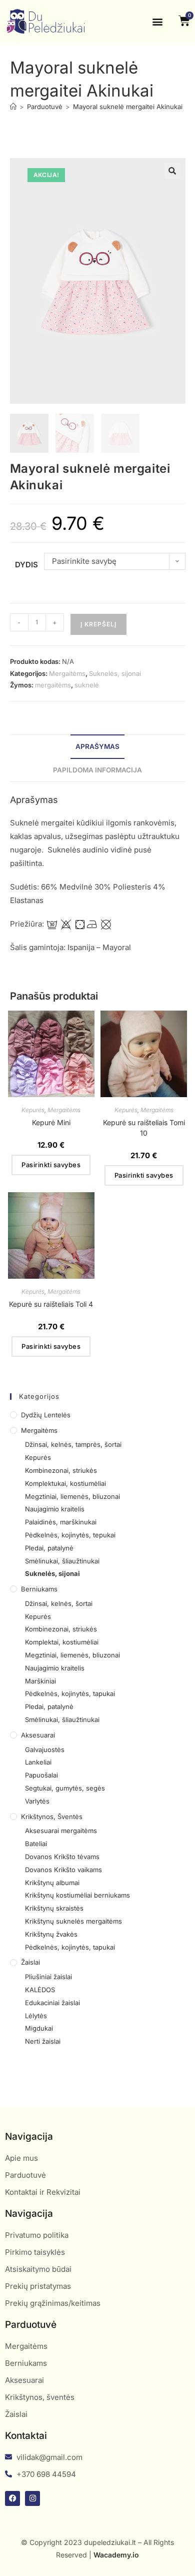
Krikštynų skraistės (54, 1908)
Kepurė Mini (51, 1122)
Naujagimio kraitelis (55, 1509)
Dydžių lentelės (46, 1415)
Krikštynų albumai (52, 1883)
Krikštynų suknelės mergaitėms (73, 1921)
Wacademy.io (116, 2555)
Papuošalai (41, 1775)
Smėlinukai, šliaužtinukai (62, 1561)
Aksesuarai (38, 1735)
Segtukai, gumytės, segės (65, 1788)
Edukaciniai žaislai (52, 2003)
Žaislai (30, 1962)
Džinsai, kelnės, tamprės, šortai (73, 1444)
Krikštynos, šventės (52, 1817)
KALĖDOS (40, 1990)
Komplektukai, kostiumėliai (65, 1483)
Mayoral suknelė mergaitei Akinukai (128, 107)
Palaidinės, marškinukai (61, 1522)
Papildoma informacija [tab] (97, 770)
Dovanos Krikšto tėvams (62, 1857)
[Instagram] (32, 2498)
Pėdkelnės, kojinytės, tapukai (70, 1693)
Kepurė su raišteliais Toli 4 (51, 1304)
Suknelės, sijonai (115, 673)
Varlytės (37, 1801)
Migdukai (39, 2028)
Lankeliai (38, 1762)
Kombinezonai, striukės (61, 1470)
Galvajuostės (45, 1750)
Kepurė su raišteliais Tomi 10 (144, 1128)
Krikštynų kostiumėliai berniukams (77, 1895)
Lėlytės (36, 2016)
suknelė (87, 685)
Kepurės (33, 1110)
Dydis (26, 565)
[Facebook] (12, 2498)
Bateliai (36, 1844)
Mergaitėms (67, 673)
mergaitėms (53, 685)
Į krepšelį (98, 624)
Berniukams (39, 1589)
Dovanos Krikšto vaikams (63, 1870)
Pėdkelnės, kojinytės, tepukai (70, 1535)
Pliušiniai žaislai (48, 1977)
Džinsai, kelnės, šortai (59, 1603)
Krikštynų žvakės (51, 1934)
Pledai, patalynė (49, 1548)
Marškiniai (40, 1681)
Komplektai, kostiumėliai (62, 1642)
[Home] (13, 107)
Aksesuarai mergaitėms (61, 1831)
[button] (158, 22)
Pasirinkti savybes (51, 1165)
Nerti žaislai (43, 2041)
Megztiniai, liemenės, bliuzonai (72, 1496)
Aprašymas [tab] (97, 746)
